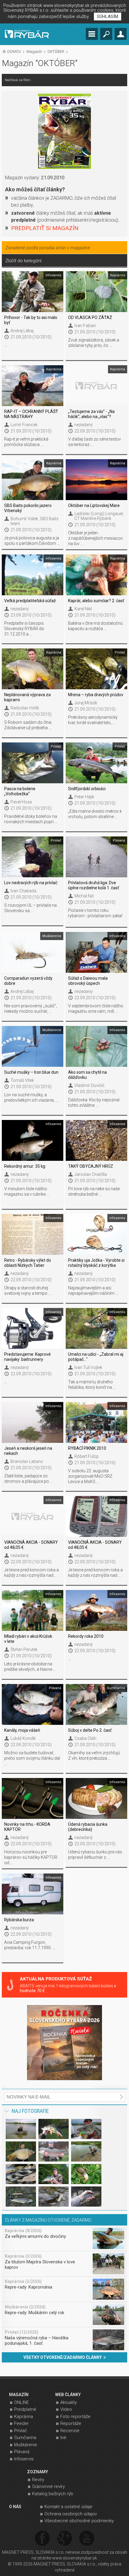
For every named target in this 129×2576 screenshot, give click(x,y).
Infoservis (24, 2459)
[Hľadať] (106, 34)
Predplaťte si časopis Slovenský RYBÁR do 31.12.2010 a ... (24, 629)
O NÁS (15, 2507)
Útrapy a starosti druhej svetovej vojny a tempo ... (28, 1291)
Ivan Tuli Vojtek (88, 1367)
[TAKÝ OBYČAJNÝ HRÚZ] (96, 1140)
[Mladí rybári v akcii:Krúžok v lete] (32, 1610)
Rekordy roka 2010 (86, 1636)
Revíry (38, 2480)
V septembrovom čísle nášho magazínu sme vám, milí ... (96, 1009)
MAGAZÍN (19, 2395)
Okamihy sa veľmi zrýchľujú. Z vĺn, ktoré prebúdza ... (94, 1755)
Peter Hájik (84, 797)
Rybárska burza (19, 1920)
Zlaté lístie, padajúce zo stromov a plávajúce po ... (28, 1479)
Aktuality (69, 2402)
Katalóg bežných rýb (53, 2494)
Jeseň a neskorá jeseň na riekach (28, 1451)
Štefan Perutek (24, 1649)
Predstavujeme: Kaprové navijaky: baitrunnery (27, 1357)
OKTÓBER (56, 52)
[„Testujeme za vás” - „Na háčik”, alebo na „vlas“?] (96, 386)
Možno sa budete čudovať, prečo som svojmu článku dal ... (32, 1758)
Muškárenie (26, 2445)
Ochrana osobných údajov (71, 2514)
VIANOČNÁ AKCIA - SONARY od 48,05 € (31, 1545)
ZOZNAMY (37, 2472)
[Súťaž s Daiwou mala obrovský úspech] (96, 952)
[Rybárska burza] (32, 1894)
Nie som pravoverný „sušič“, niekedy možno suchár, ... (31, 1009)
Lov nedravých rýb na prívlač (31, 883)
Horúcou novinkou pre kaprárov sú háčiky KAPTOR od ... (31, 1857)
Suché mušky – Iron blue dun (31, 1072)
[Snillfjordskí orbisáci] (96, 763)
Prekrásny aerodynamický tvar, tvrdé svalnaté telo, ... (93, 720)
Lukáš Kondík (23, 1738)
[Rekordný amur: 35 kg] (32, 1140)
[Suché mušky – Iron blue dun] (32, 1046)
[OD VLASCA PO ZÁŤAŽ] (96, 292)
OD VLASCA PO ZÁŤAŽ (90, 317)
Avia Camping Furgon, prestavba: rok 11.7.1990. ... (30, 1945)
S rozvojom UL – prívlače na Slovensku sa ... (30, 908)
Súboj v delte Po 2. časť (90, 1730)
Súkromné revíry (48, 2486)
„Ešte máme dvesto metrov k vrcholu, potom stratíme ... (95, 814)
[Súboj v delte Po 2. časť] (96, 1704)
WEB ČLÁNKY (68, 2395)
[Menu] (92, 34)
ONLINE (21, 2402)
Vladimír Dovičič (89, 1085)
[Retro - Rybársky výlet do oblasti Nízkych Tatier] (32, 1234)
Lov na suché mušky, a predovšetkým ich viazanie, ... (31, 1097)
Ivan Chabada (23, 891)
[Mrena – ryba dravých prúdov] (96, 669)
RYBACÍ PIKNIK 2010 (87, 1448)
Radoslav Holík (25, 708)
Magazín (34, 52)
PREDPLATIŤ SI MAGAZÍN (45, 228)
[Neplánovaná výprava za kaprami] (32, 669)
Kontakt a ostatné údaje (68, 2507)
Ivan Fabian (85, 326)
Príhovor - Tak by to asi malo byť (31, 320)
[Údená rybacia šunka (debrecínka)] (96, 1798)
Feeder (21, 2423)
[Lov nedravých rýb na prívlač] (32, 857)
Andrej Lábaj (22, 331)
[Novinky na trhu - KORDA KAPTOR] (32, 1798)
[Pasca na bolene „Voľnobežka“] (32, 763)
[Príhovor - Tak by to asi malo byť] (32, 292)
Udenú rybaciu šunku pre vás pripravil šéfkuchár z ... (95, 1855)
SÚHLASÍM (108, 17)
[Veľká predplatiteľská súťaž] (32, 575)
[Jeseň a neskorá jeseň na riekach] (32, 1422)
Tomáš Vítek (22, 1080)
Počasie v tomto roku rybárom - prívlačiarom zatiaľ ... (95, 916)
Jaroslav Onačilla (91, 1174)
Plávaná (22, 2452)
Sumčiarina (25, 2438)
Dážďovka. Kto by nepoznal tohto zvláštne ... (94, 1103)
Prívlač (21, 2431)
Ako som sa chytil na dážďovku (87, 1075)
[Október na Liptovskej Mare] (96, 480)
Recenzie (70, 2431)
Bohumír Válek (24, 519)
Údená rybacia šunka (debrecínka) (88, 1827)
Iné (63, 2438)
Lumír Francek (24, 425)
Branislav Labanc (27, 1461)
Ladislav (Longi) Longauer (99, 514)
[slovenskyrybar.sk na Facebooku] (42, 2539)
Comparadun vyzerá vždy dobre (28, 981)
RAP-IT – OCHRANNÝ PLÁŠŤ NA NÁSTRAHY (31, 414)
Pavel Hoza (21, 802)
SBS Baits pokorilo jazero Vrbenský (28, 508)
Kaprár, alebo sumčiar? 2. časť (96, 601)
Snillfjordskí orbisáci (87, 789)
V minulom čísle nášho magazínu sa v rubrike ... (27, 1191)
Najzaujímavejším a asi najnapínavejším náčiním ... (93, 1291)
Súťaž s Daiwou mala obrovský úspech (88, 981)
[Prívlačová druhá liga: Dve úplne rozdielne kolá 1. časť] (96, 857)
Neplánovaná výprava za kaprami (27, 697)
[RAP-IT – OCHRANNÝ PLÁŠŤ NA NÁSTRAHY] (32, 386)
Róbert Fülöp (87, 1456)
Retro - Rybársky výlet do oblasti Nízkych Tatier (28, 1263)
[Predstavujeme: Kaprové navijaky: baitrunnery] (32, 1328)
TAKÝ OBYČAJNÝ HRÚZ (91, 1166)
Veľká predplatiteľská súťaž (30, 601)
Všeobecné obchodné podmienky (79, 2521)
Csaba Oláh (85, 1738)
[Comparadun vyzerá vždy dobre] (32, 952)
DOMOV (14, 52)
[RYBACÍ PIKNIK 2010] (96, 1422)
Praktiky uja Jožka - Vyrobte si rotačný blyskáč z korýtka (96, 1263)
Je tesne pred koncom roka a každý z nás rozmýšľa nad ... (31, 1573)
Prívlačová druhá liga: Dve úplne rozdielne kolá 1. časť (94, 885)
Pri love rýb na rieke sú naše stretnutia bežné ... (94, 1191)
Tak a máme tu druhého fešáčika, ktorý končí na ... (92, 1385)
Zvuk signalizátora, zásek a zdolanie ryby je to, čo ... (94, 343)
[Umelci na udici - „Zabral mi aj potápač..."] (96, 1328)
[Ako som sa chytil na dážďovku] (96, 1046)
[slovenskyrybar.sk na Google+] (64, 2539)
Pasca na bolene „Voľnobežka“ (20, 791)
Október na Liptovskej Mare (94, 505)
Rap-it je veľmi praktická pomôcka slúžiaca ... (26, 442)
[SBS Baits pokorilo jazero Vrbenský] (32, 480)
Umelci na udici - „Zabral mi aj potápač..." (96, 1357)
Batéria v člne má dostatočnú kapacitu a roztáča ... (95, 626)
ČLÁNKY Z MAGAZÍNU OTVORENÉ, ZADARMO (48, 2220)
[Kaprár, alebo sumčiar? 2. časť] (96, 575)
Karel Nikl (83, 609)
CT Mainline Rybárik (93, 518)
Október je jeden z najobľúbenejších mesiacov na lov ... (96, 538)
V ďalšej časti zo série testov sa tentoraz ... (94, 442)
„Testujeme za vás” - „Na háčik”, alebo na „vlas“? (91, 414)
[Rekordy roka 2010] (96, 1610)
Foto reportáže (75, 2417)
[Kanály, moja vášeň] (32, 1704)
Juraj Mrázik (86, 703)
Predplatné (25, 2409)
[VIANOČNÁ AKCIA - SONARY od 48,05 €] (32, 1516)
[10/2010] (64, 131)
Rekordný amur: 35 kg (25, 1166)
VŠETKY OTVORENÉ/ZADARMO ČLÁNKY (63, 2357)
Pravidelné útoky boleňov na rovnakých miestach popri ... (31, 819)
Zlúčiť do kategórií (23, 261)
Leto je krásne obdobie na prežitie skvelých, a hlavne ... (30, 1667)
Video (66, 2409)
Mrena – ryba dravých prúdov (96, 695)
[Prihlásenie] (121, 34)
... (6, 345)
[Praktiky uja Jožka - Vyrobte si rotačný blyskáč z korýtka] (96, 1234)
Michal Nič (84, 896)
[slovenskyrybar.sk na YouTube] (87, 2539)
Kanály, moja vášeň (22, 1730)
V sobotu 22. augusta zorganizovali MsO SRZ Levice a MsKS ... (90, 1476)
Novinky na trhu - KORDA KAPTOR (27, 1827)
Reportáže (71, 2423)
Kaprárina (24, 2417)
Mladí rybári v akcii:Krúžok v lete (28, 1639)
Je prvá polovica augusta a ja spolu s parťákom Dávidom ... (32, 541)
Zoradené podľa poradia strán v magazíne (48, 248)
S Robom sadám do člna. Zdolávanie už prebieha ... (28, 725)
